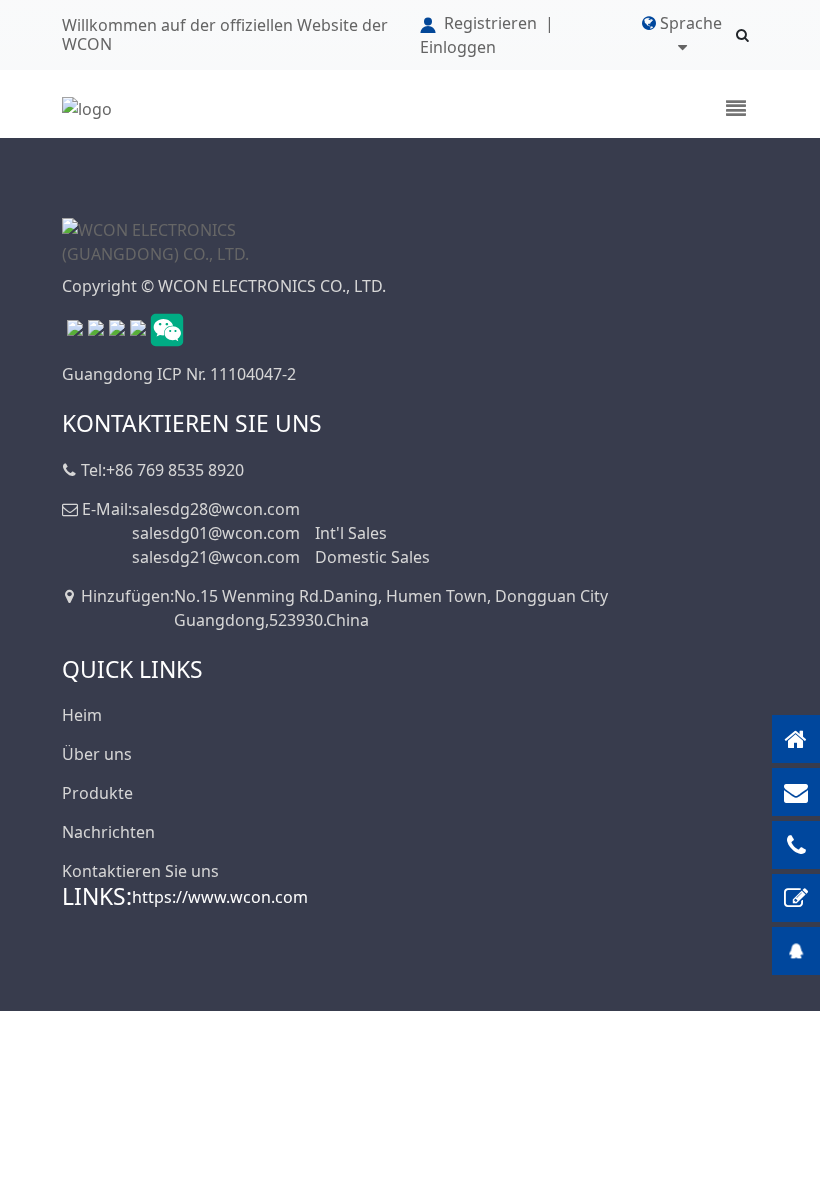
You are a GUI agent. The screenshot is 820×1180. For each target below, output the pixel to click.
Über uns (97, 754)
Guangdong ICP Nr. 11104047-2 (179, 374)
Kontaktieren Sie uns (140, 871)
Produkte (97, 793)
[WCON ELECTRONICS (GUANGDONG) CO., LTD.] (162, 241)
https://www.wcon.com (220, 897)
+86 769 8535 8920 (175, 470)
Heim (82, 715)
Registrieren (490, 23)
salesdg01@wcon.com (216, 533)
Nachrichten (108, 832)
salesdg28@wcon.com (216, 509)
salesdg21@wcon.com (216, 557)
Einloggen (458, 47)
